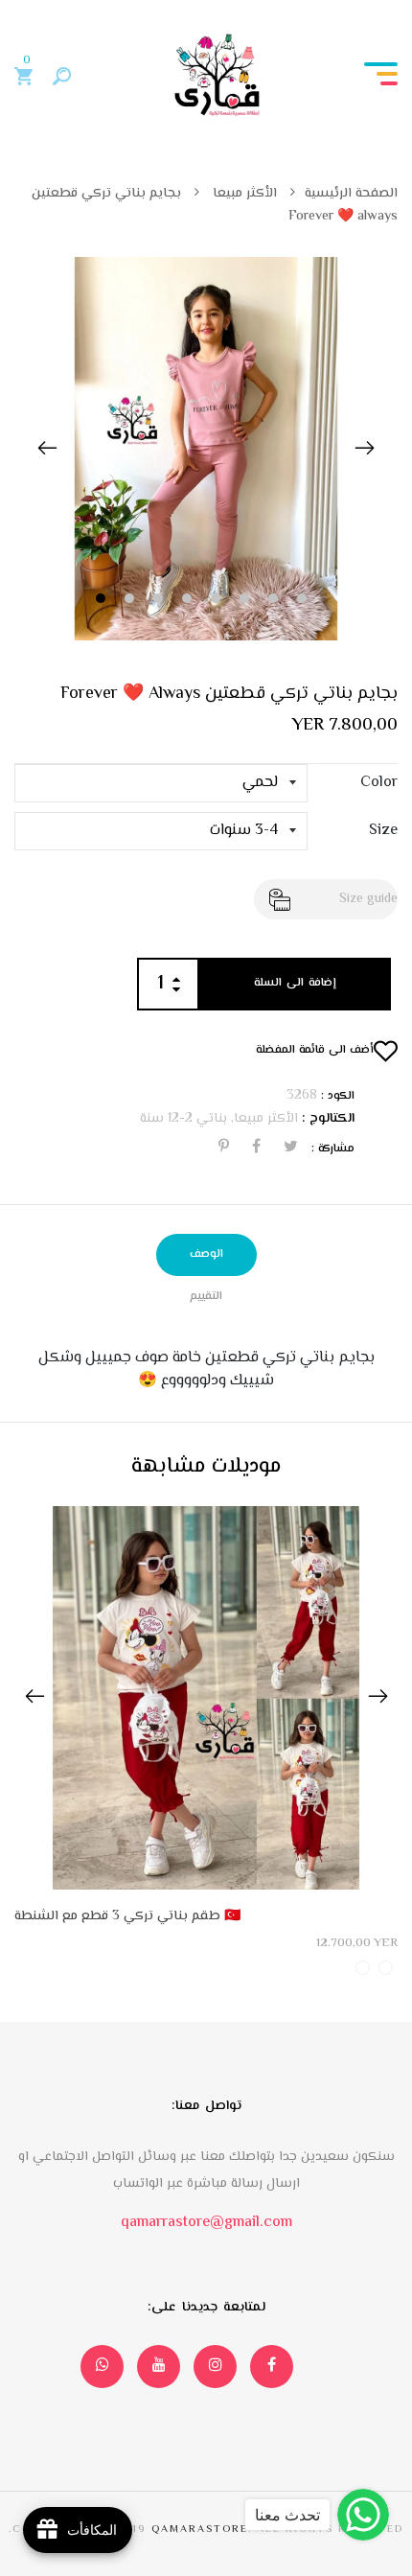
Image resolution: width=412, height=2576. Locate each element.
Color (379, 783)
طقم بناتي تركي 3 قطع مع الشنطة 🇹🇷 (127, 1917)
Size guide (368, 899)
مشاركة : (333, 1149)
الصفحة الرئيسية (351, 194)
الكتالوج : (328, 1119)
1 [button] (103, 599)
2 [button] (132, 599)
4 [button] (189, 599)
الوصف (206, 1254)
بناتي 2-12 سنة (183, 1119)
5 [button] (218, 599)
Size (383, 831)
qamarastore (200, 2530)
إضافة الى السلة (295, 983)
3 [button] (160, 599)
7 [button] (275, 599)
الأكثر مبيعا (243, 194)
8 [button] (304, 599)
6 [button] (247, 599)
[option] (206, 449)
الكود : (338, 1097)
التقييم (206, 1297)
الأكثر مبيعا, (263, 1119)
